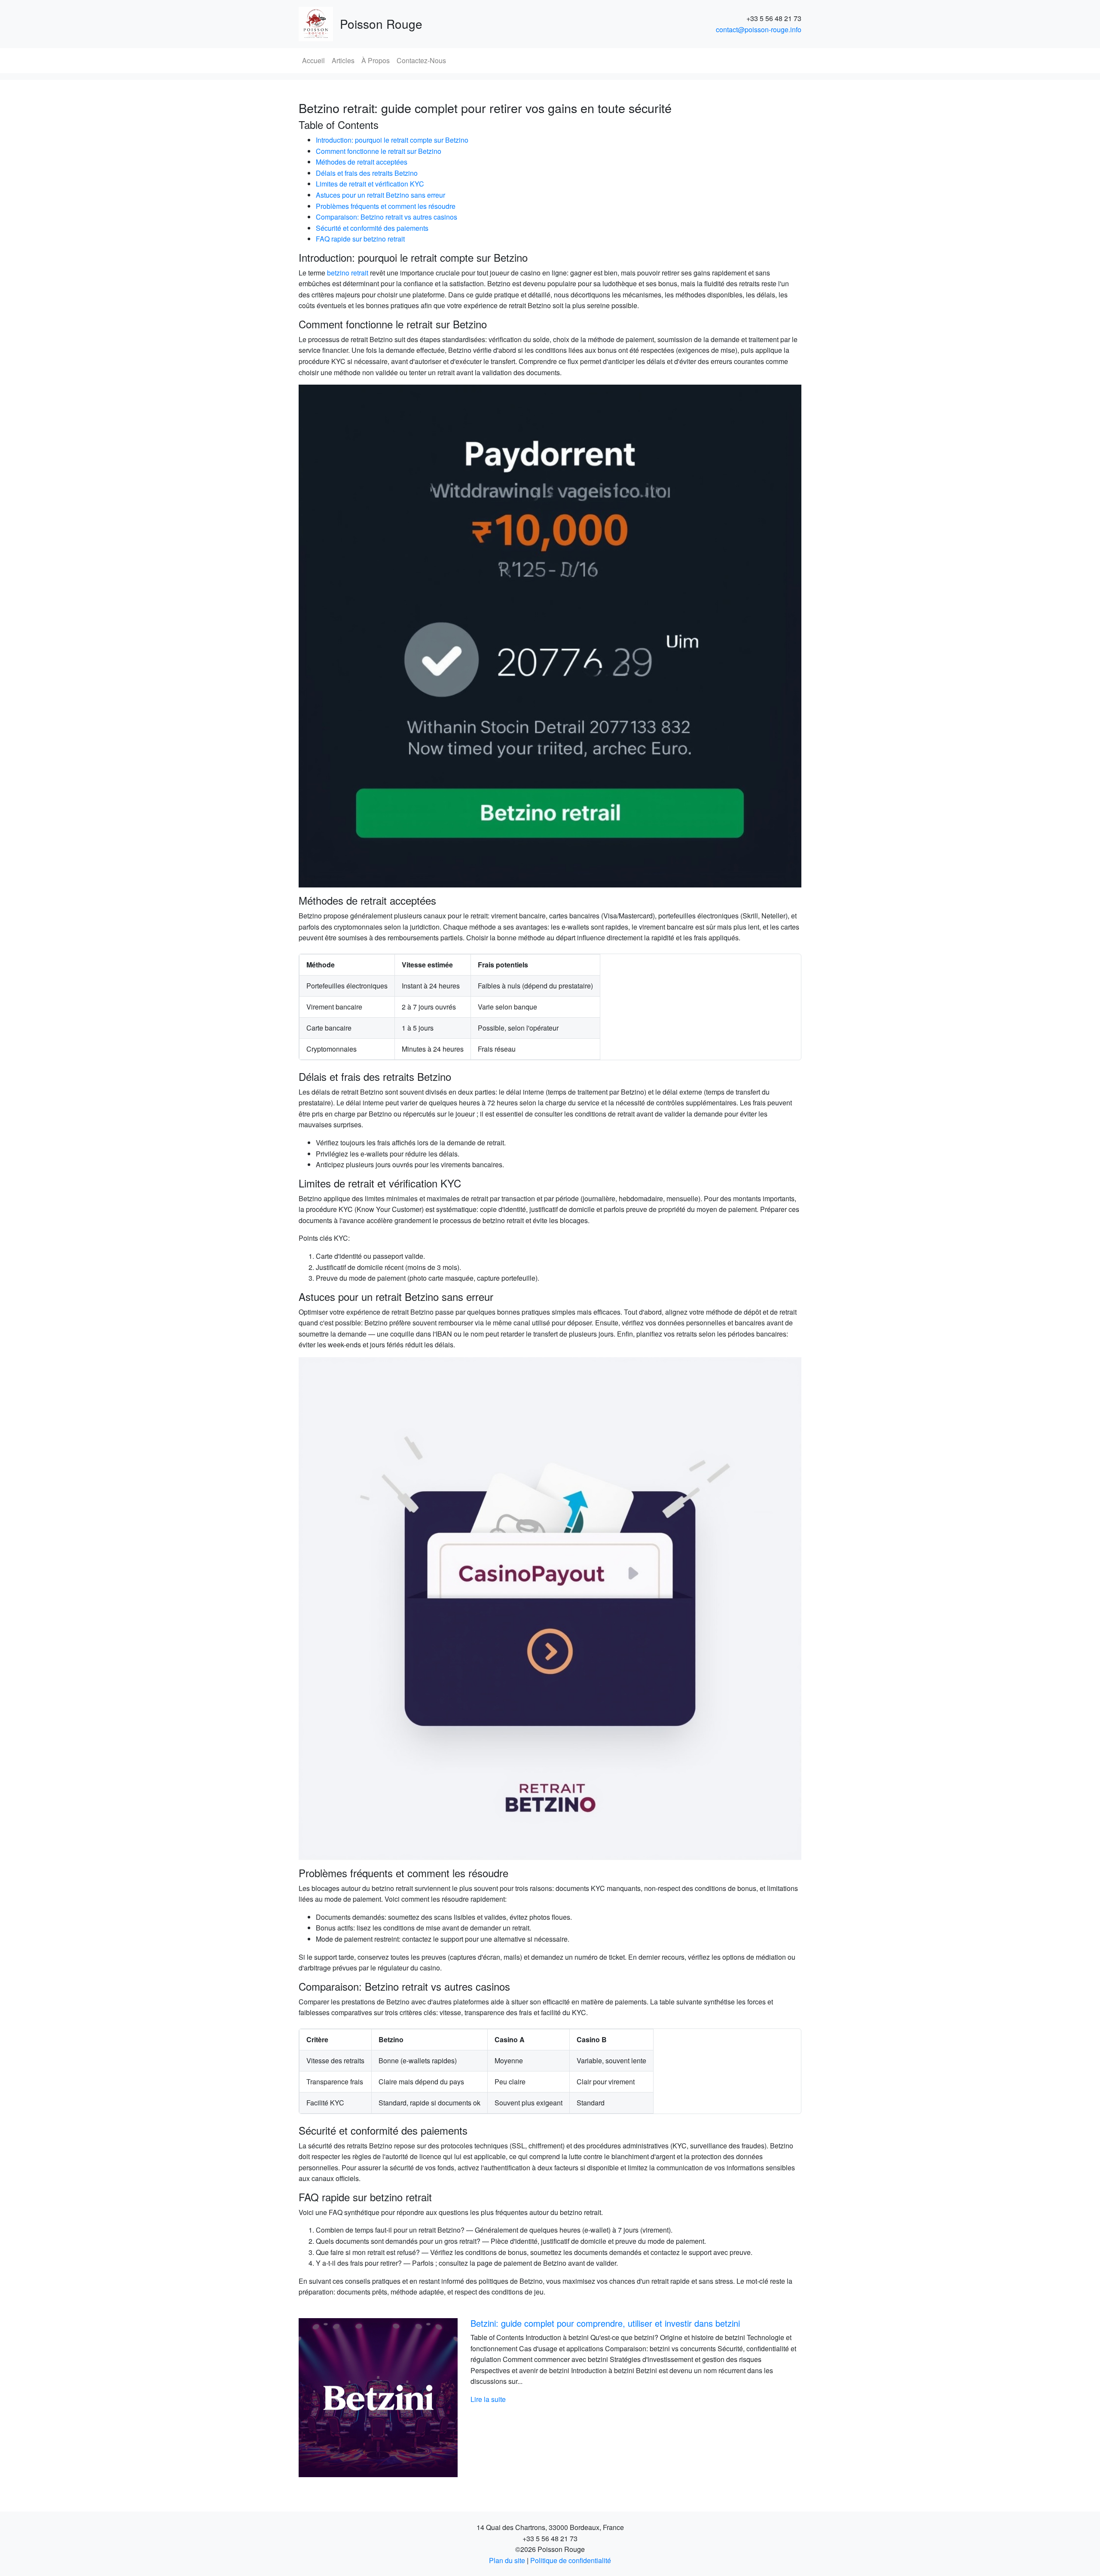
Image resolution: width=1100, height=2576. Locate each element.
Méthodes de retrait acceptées (362, 162)
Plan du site (507, 2560)
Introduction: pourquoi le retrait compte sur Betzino (392, 140)
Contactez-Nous (421, 60)
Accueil (313, 60)
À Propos (376, 60)
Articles (343, 60)
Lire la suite (488, 2399)
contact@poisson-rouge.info (759, 29)
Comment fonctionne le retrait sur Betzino (379, 151)
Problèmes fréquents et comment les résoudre (386, 206)
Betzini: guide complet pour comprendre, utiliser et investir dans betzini (605, 2323)
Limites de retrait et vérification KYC (370, 184)
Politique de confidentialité (571, 2560)
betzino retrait (348, 273)
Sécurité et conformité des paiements (372, 228)
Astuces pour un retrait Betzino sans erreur (380, 195)
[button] (336, 2398)
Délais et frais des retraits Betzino (367, 173)
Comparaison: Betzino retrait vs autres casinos (387, 217)
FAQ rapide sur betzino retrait (360, 239)
